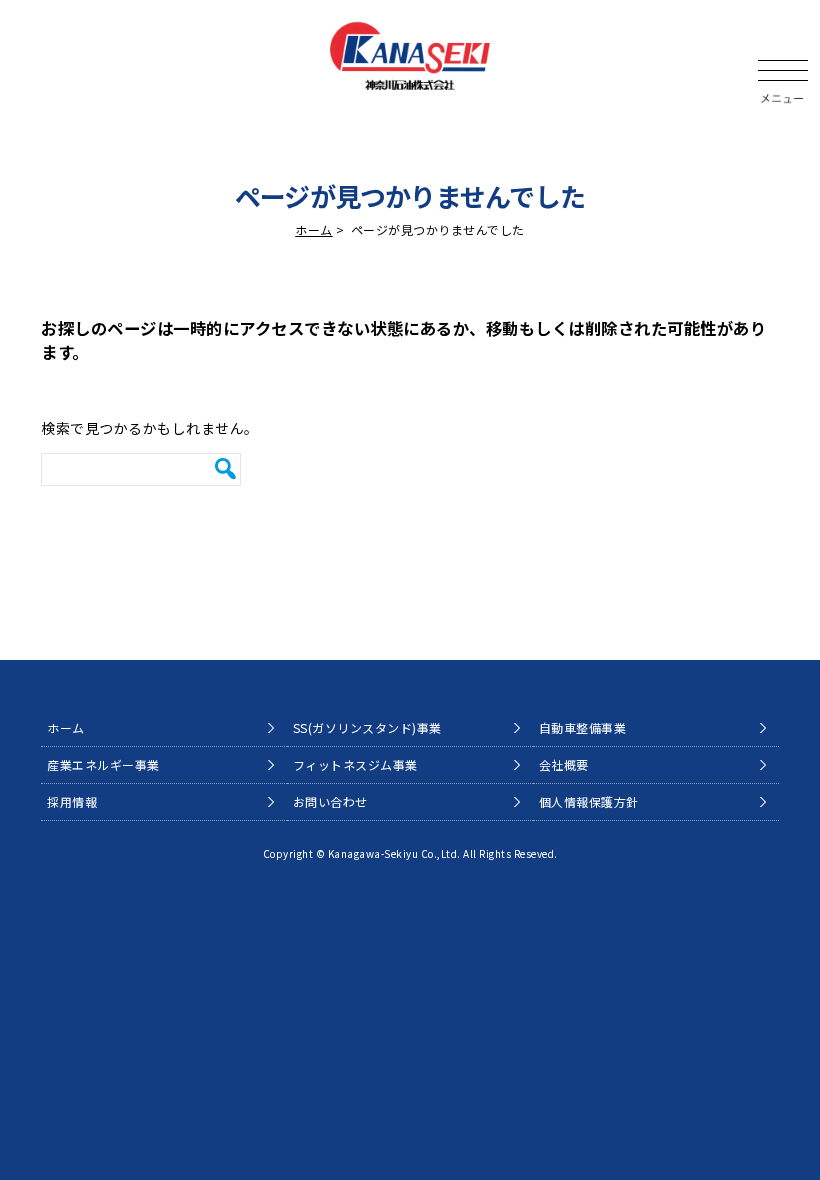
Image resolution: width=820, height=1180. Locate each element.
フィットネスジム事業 (355, 764)
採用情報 (72, 801)
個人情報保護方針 (589, 801)
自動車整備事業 (583, 727)
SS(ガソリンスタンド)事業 (367, 727)
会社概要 (564, 764)
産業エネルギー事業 (103, 764)
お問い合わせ (330, 801)
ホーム (314, 229)
